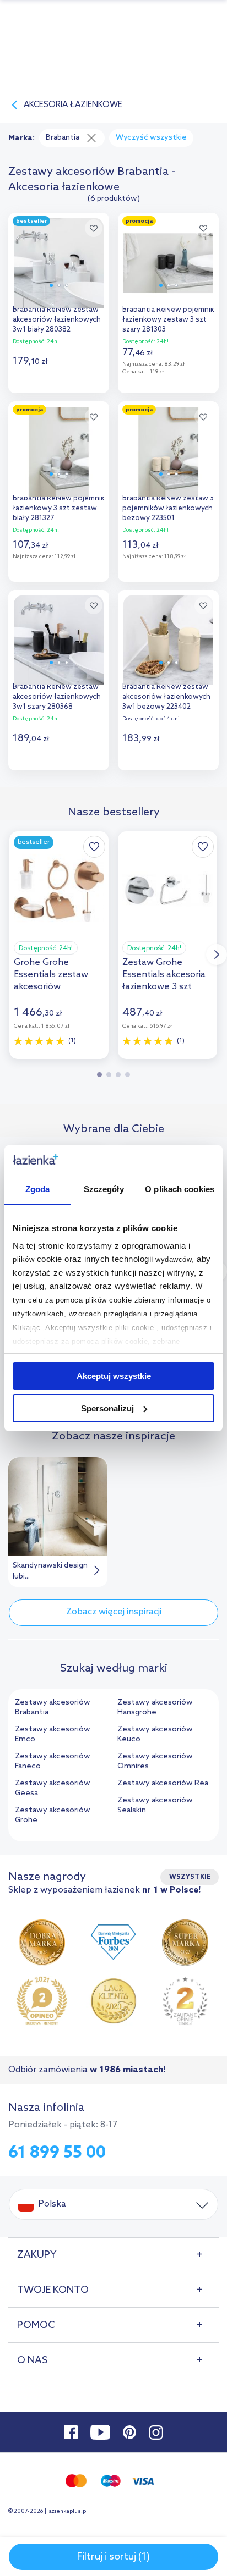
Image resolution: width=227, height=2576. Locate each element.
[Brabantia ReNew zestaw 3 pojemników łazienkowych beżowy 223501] (168, 449)
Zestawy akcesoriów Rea (163, 1783)
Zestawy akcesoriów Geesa (53, 1788)
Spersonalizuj (107, 1408)
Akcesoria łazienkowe (73, 105)
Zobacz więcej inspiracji (114, 1612)
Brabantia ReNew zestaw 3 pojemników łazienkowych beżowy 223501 (168, 508)
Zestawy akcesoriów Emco (53, 1734)
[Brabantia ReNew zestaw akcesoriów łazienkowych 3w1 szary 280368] (59, 638)
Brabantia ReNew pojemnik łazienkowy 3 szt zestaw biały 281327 (59, 508)
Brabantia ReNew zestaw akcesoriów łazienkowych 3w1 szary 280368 (57, 697)
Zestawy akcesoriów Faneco (53, 1761)
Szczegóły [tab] (104, 1189)
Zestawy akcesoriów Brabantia (53, 1708)
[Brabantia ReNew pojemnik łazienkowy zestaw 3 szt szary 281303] (168, 260)
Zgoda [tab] (38, 1189)
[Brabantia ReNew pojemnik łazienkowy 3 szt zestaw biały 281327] (59, 449)
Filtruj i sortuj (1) (113, 2557)
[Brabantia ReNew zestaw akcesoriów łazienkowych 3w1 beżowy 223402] (168, 638)
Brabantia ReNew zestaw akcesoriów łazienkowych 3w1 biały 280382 (57, 320)
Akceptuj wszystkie (114, 1376)
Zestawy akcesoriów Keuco (155, 1734)
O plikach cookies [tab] (180, 1189)
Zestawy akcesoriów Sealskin (155, 1805)
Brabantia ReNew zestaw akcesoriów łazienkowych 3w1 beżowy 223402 (166, 697)
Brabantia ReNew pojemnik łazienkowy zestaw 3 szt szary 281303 (168, 320)
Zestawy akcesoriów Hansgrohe (155, 1708)
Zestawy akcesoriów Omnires (155, 1761)
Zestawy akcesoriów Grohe (53, 1815)
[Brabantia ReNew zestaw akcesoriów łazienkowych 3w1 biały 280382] (59, 260)
